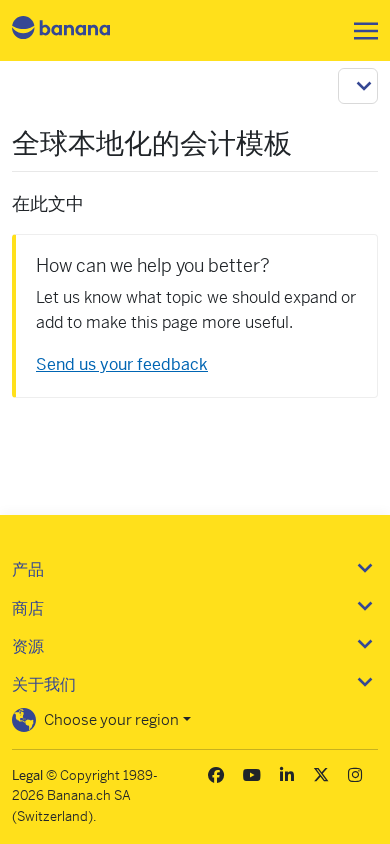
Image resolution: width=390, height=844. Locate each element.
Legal (27, 775)
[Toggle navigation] (360, 31)
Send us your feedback (122, 364)
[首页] (78, 30)
